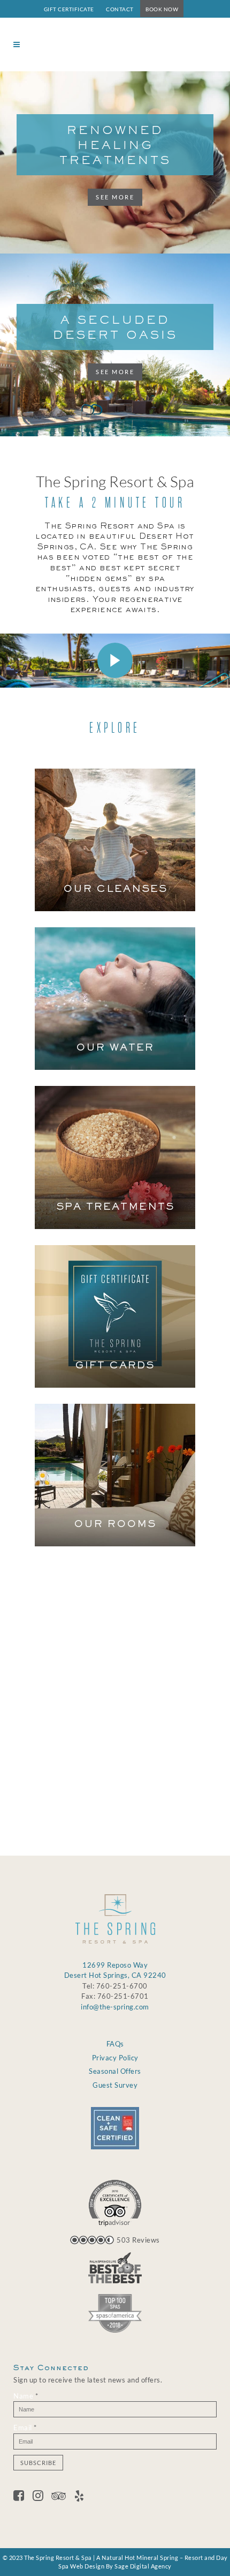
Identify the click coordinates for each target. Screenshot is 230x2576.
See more (115, 197)
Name (111, 1726)
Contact (120, 9)
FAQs (115, 2044)
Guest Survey (115, 2085)
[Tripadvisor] (63, 2497)
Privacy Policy (115, 2058)
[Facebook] (23, 2497)
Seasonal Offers (115, 2071)
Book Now (162, 9)
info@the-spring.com (115, 2007)
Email (111, 1759)
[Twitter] (42, 2497)
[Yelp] (79, 2497)
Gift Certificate (69, 9)
